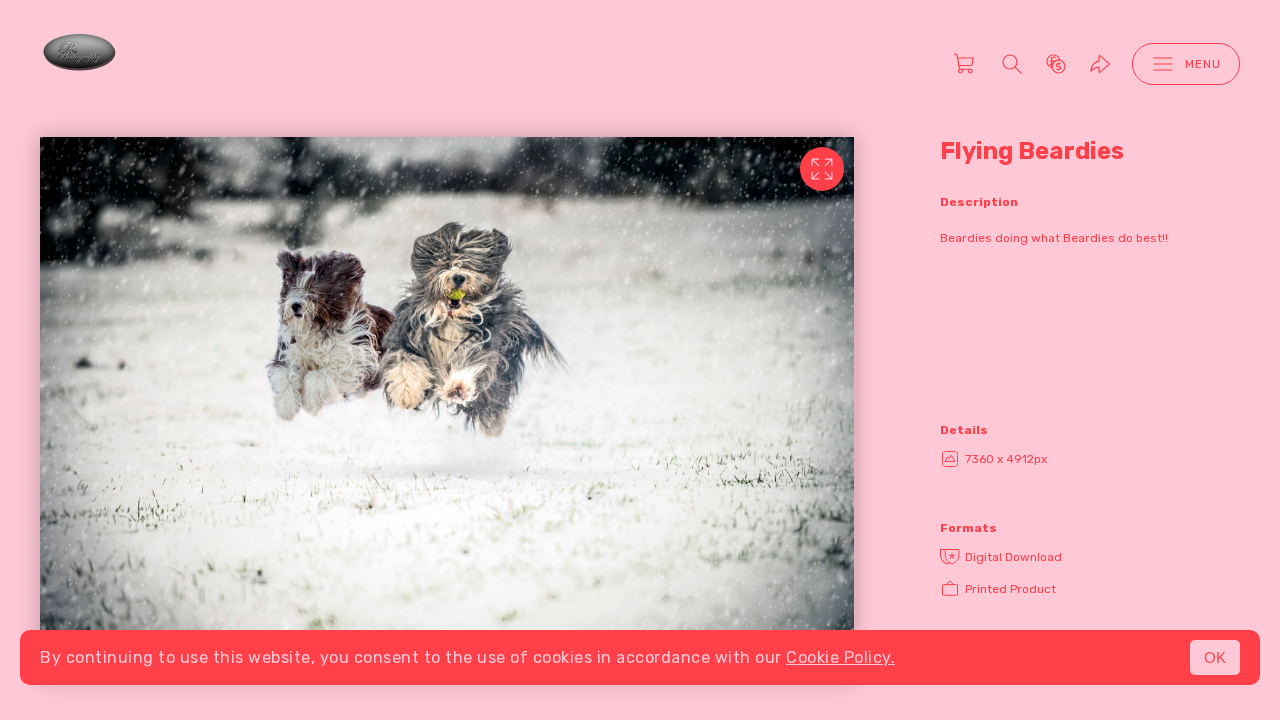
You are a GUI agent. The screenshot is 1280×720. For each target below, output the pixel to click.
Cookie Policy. (840, 657)
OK (1215, 657)
